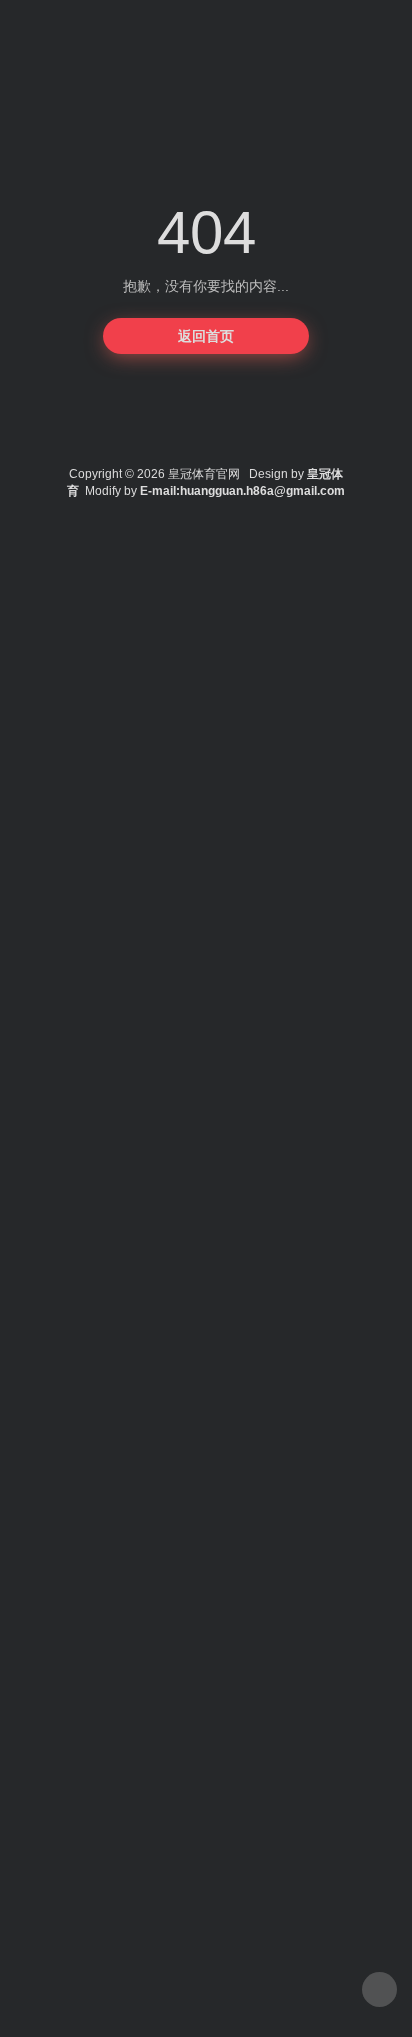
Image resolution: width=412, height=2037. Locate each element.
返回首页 (206, 336)
